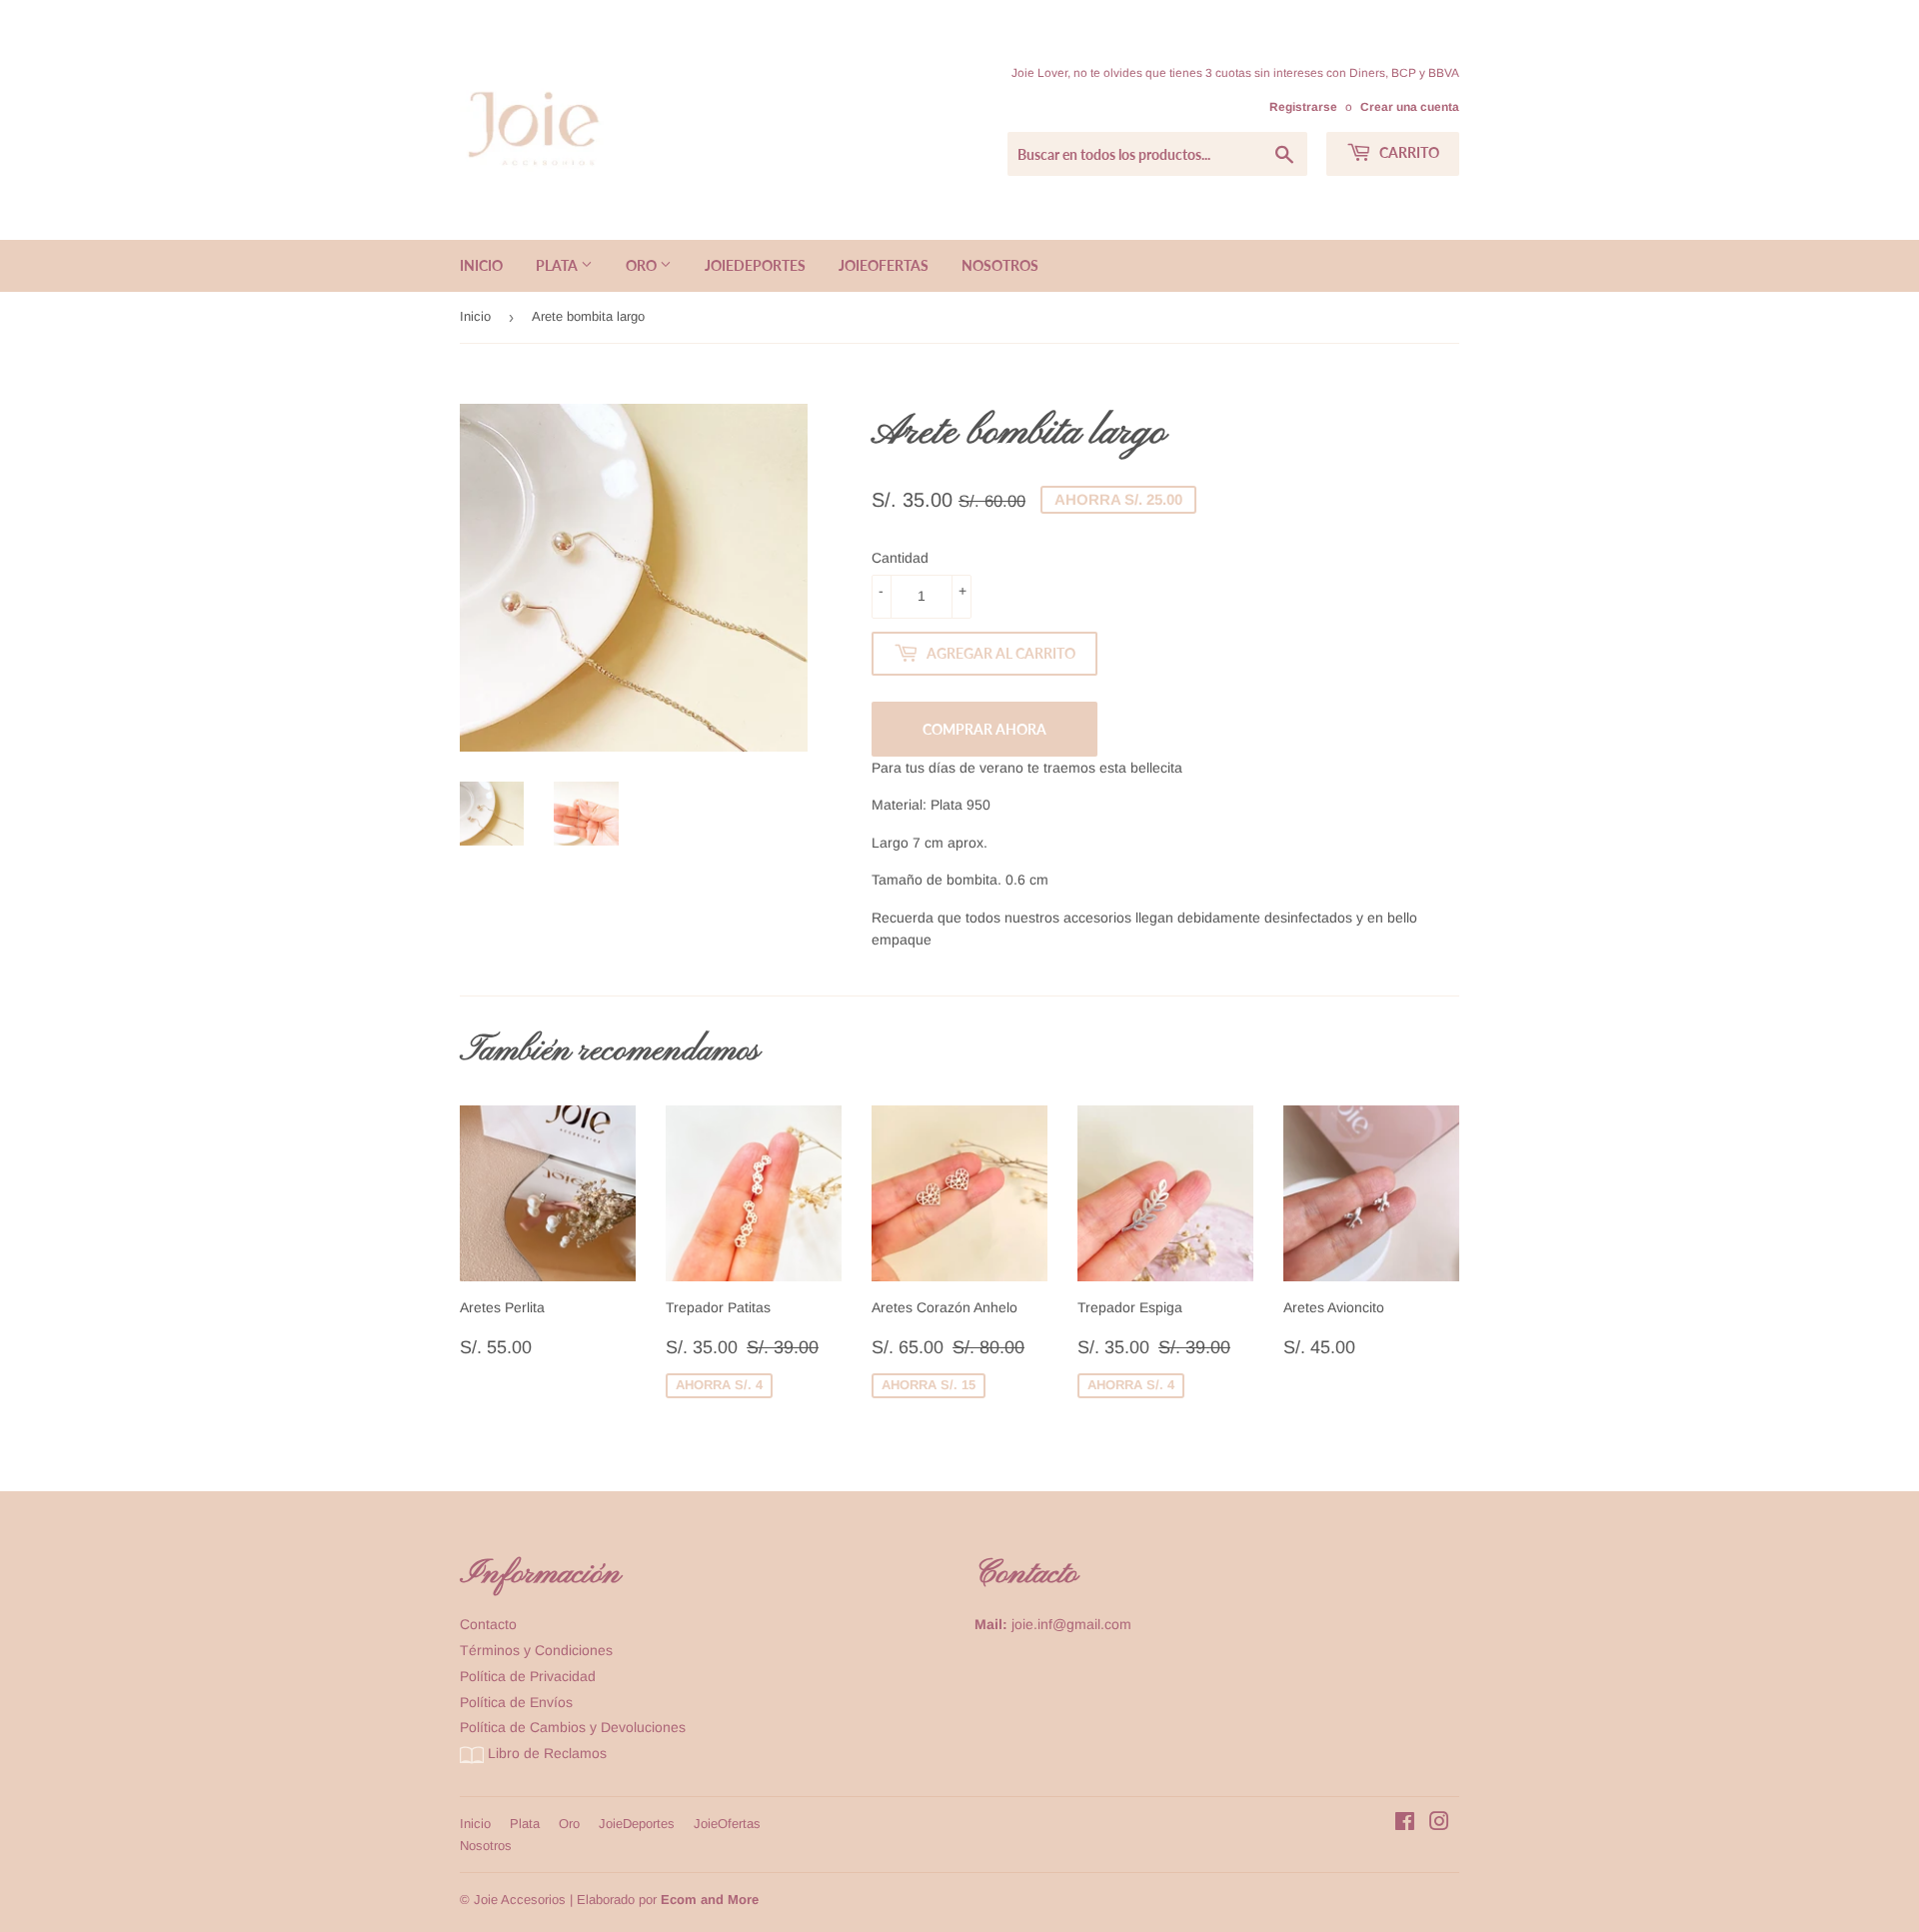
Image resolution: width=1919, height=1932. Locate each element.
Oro (643, 265)
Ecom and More (710, 1900)
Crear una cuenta (1410, 107)
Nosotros (1000, 265)
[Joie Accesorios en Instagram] (1439, 1824)
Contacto (488, 1624)
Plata (558, 265)
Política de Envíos (516, 1702)
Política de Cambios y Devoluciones (573, 1727)
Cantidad (900, 558)
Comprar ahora (984, 729)
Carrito (1408, 152)
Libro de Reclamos (545, 1753)
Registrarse (1303, 107)
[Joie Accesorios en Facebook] (1405, 1824)
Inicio (481, 265)
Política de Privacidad (528, 1676)
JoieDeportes (755, 265)
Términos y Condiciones (536, 1650)
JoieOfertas (884, 265)
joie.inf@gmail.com (1071, 1624)
